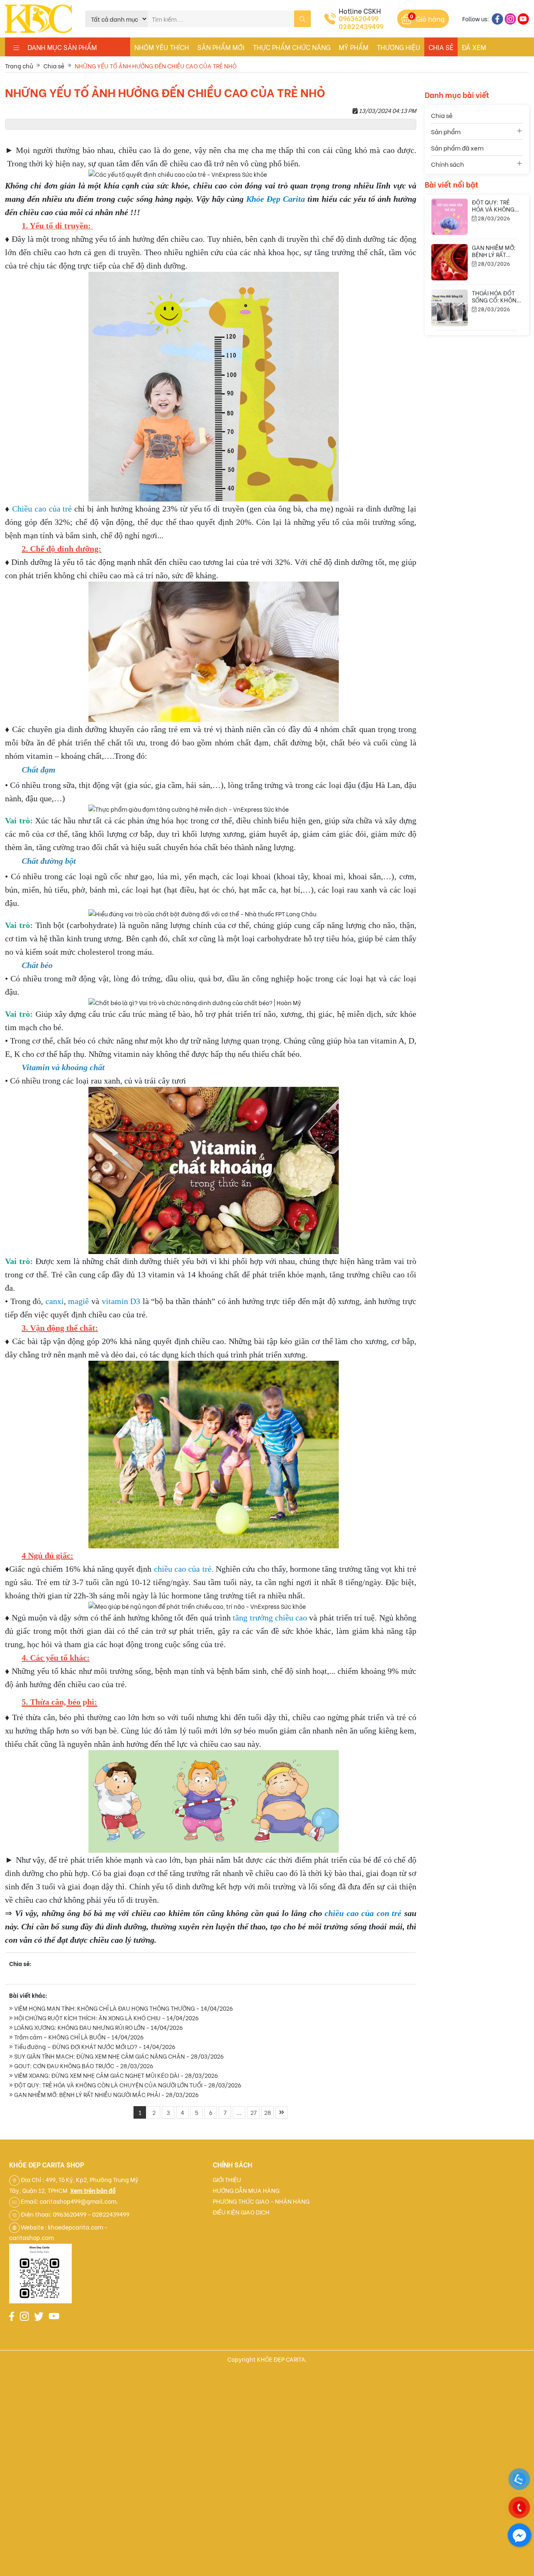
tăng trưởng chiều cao (270, 1618)
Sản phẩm (446, 131)
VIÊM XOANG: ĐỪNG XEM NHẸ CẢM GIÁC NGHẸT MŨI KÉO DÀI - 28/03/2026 (115, 2075)
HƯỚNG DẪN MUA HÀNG (246, 2190)
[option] (477, 235)
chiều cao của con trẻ (363, 1913)
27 (253, 2112)
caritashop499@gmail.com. (79, 2201)
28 (268, 2112)
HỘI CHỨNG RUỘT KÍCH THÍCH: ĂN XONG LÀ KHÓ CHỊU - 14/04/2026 (106, 2018)
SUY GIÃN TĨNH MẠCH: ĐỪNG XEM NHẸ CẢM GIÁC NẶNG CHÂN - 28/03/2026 (118, 2056)
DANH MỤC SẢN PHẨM (58, 47)
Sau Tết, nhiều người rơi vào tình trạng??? (497, 272)
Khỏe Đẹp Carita (276, 199)
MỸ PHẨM (354, 47)
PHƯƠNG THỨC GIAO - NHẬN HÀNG (261, 2201)
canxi (55, 1301)
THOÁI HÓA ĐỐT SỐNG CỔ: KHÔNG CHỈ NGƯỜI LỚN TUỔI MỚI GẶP (496, 230)
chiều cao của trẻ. (184, 1569)
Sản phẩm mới (221, 47)
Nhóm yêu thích (162, 47)
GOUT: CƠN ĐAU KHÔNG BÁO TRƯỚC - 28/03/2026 (83, 2066)
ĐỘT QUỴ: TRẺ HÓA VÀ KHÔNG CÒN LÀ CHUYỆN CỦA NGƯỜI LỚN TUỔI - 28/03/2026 (127, 2085)
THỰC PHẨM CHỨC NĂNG (292, 47)
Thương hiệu (398, 47)
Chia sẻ (441, 47)
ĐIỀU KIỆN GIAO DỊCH (241, 2212)
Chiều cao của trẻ (42, 509)
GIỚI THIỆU (227, 2179)
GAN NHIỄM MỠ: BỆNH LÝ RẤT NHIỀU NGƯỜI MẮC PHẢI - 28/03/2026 (106, 2094)
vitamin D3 (121, 1301)
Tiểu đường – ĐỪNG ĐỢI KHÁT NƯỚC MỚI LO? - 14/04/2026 (94, 2046)
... (239, 2112)
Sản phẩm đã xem (457, 148)
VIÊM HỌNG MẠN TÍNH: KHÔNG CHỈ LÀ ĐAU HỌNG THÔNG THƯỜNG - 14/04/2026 (123, 2008)
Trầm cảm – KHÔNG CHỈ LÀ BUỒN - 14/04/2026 (78, 2037)
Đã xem (474, 47)
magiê (78, 1301)
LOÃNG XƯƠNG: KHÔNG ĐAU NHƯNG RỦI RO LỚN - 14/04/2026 (98, 2027)
